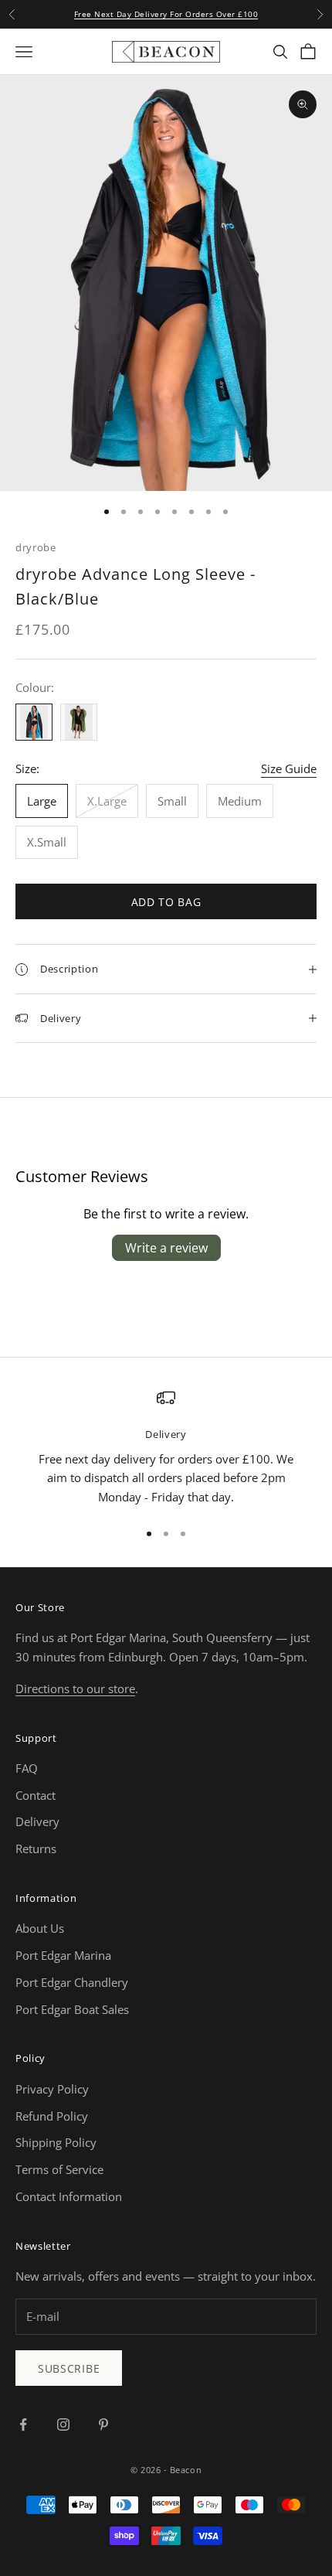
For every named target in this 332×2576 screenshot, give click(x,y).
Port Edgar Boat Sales (72, 2009)
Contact (36, 1795)
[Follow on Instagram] (63, 2424)
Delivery (37, 1821)
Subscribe (69, 2368)
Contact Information (69, 2196)
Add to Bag (166, 902)
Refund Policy (52, 2116)
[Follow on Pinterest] (103, 2424)
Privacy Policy (52, 2089)
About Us (40, 1928)
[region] (166, 1448)
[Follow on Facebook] (23, 2424)
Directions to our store (75, 1688)
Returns (36, 1849)
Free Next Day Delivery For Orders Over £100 (166, 14)
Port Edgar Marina (63, 1955)
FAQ (27, 1768)
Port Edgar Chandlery (72, 1982)
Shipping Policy (56, 2142)
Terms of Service (59, 2169)
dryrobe (36, 547)
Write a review (166, 1248)
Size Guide (289, 768)
